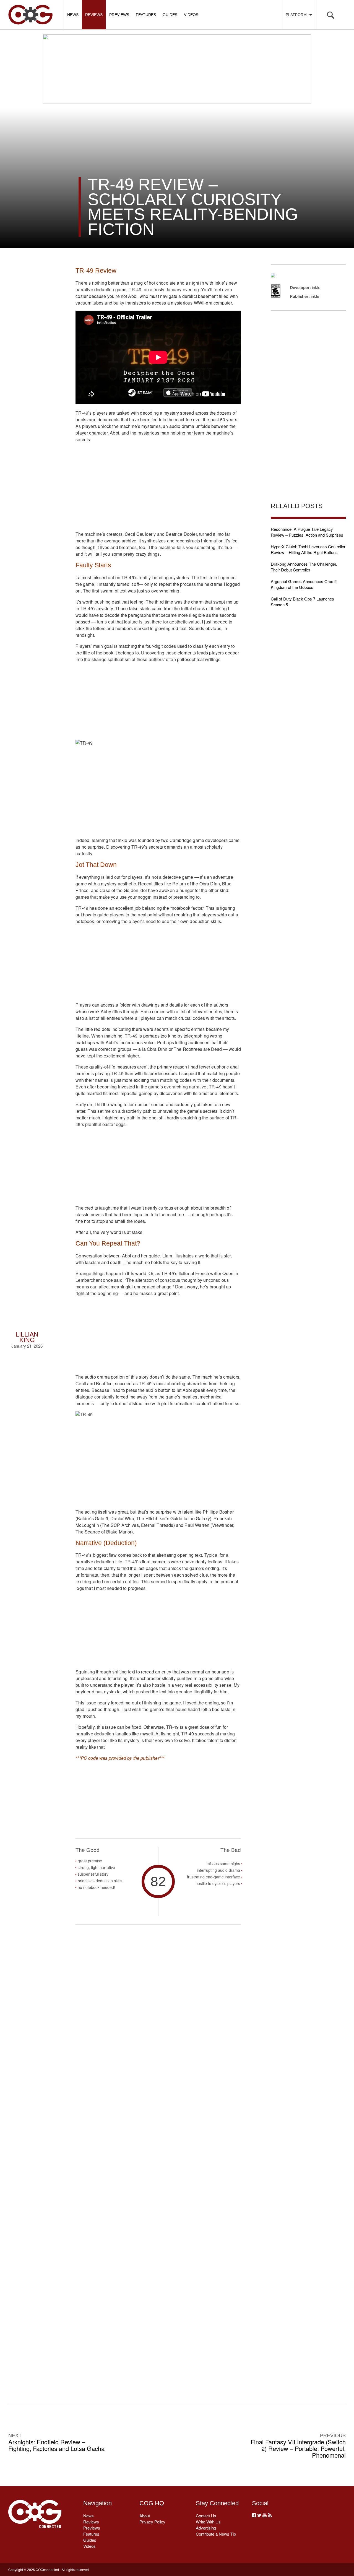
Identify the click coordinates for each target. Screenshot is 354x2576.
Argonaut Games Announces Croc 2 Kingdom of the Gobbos (304, 584)
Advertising (206, 2528)
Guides (170, 15)
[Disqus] (158, 2156)
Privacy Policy (152, 2522)
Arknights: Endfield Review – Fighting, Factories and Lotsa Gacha (56, 2445)
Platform (297, 15)
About (145, 2516)
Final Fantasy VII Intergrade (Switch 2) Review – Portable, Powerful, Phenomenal (298, 2448)
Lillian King (27, 1337)
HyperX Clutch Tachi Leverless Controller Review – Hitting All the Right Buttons (308, 549)
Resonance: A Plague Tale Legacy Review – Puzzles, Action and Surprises (307, 532)
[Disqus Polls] (158, 2012)
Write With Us (208, 2522)
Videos (191, 15)
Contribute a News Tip (216, 2534)
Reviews (94, 15)
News (73, 15)
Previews (119, 15)
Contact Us (206, 2516)
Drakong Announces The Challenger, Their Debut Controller (304, 567)
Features (146, 15)
